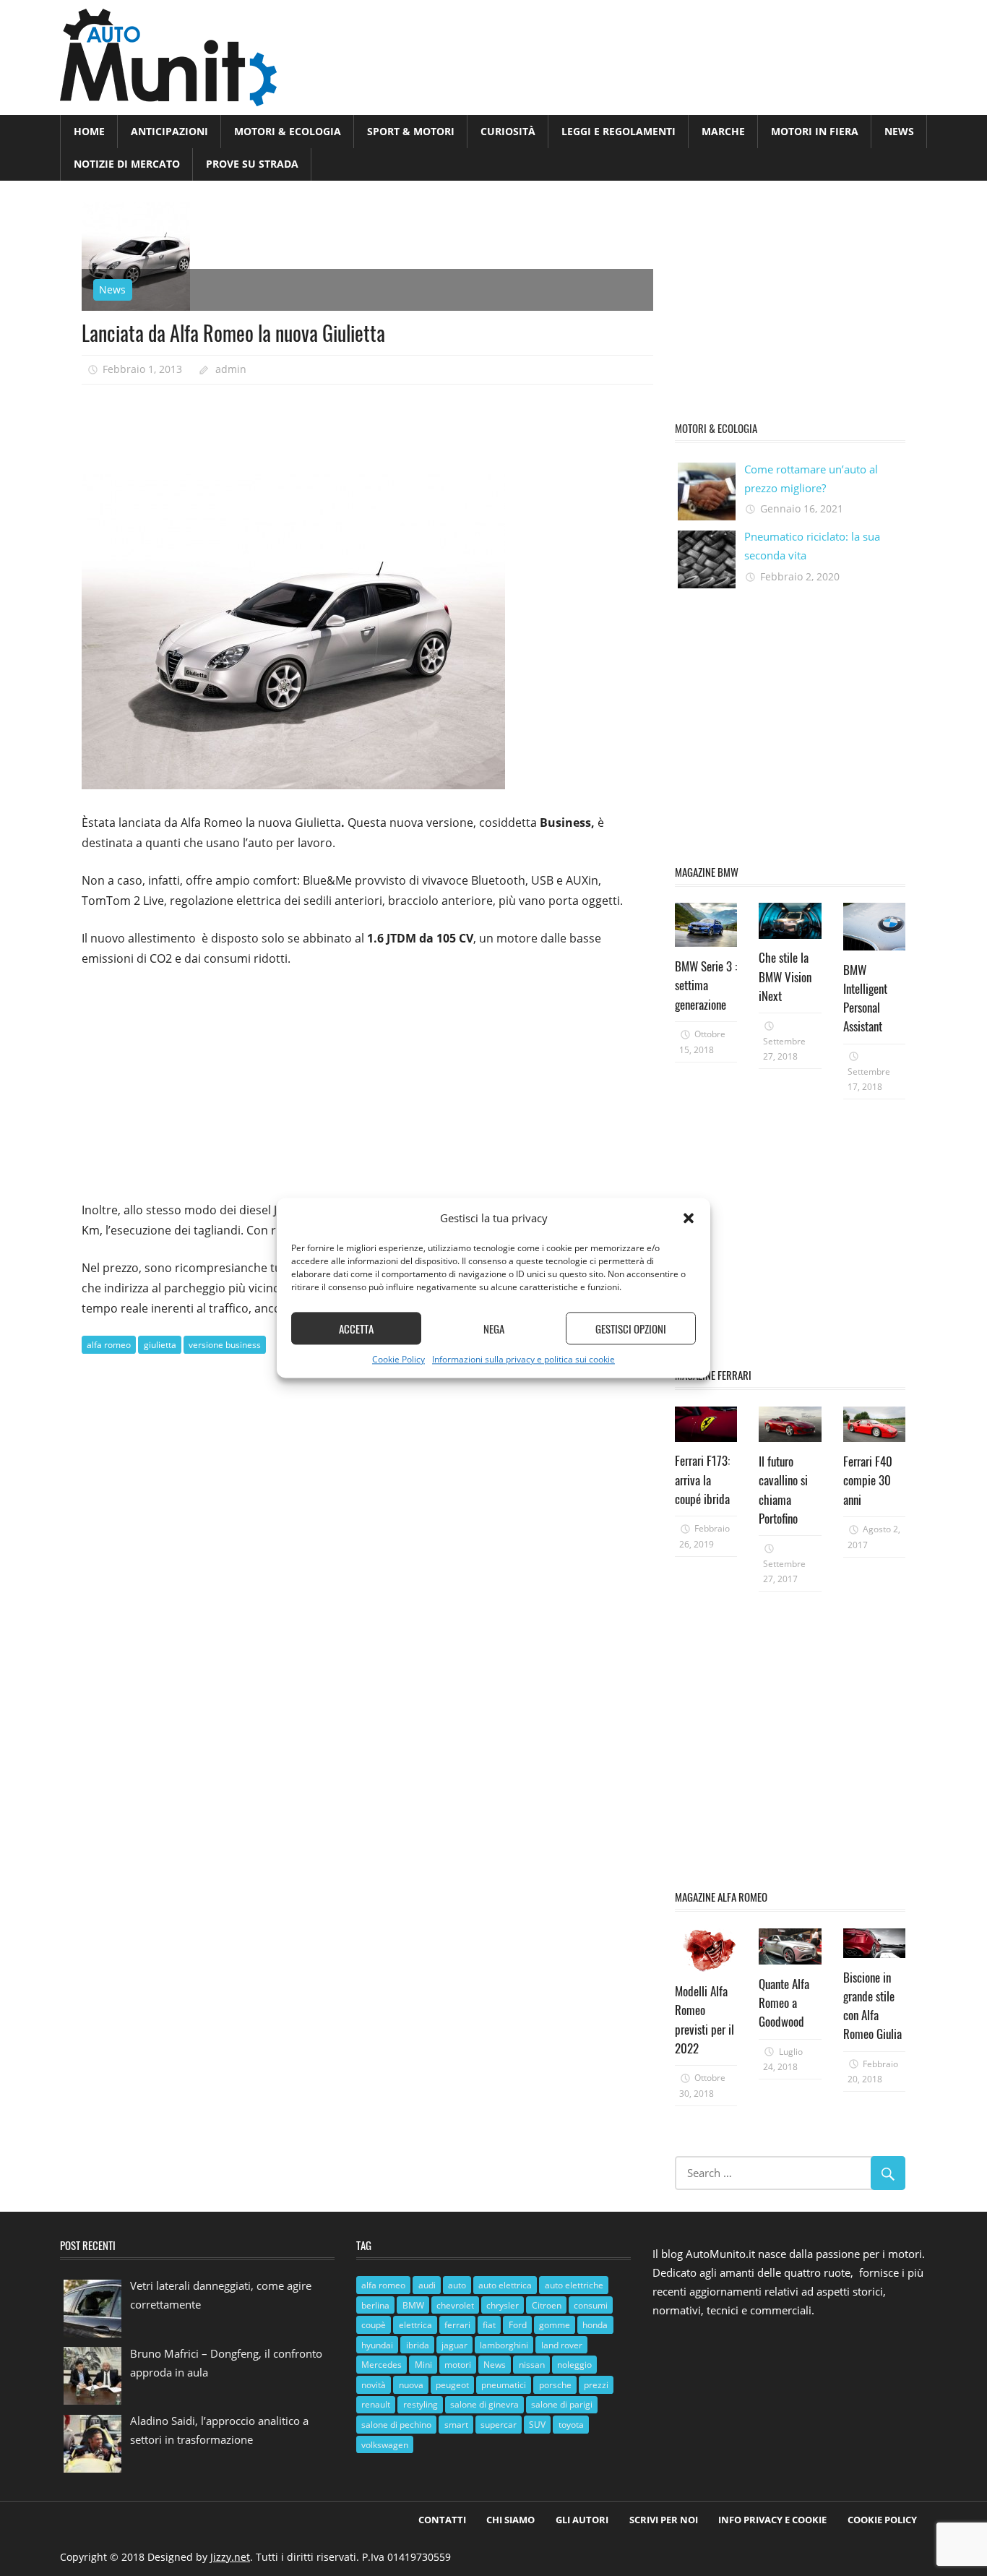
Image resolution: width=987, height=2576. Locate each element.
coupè (374, 2325)
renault (376, 2404)
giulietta (160, 1345)
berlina (375, 2305)
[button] (689, 1219)
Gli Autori (582, 2520)
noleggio (574, 2365)
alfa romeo (109, 1345)
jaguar (454, 2345)
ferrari (457, 2325)
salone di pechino (396, 2425)
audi (427, 2285)
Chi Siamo (510, 2520)
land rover (562, 2345)
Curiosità (508, 131)
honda (595, 2325)
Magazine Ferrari (713, 1375)
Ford (518, 2325)
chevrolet (455, 2305)
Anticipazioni (169, 131)
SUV (537, 2425)
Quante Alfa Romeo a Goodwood (784, 2003)
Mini (423, 2365)
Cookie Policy (398, 1360)
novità (374, 2385)
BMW (413, 2305)
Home (89, 131)
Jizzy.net (230, 2557)
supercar (499, 2425)
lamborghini (504, 2345)
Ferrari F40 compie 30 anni (868, 1480)
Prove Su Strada (252, 164)
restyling (421, 2404)
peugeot (452, 2385)
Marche (723, 131)
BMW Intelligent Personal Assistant (865, 998)
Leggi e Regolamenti (619, 131)
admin (231, 369)
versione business (225, 1345)
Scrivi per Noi (664, 2520)
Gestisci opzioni (631, 1328)
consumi (591, 2305)
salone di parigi (562, 2404)
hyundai (377, 2345)
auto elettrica (505, 2285)
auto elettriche (574, 2285)
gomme (555, 2325)
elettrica (415, 2325)
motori (458, 2365)
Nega (494, 1328)
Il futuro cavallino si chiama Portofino (783, 1490)
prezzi (596, 2385)
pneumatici (504, 2385)
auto (457, 2285)
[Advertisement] (345, 424)
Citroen (547, 2305)
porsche (555, 2385)
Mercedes (382, 2365)
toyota (571, 2425)
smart (456, 2425)
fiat (489, 2325)
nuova (411, 2385)
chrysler (503, 2305)
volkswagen (385, 2445)
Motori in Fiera (815, 131)
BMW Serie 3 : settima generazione (706, 985)
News (899, 131)
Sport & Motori (411, 131)
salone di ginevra (484, 2404)
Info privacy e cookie (772, 2520)
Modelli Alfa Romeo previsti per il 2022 (704, 2019)
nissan (532, 2365)
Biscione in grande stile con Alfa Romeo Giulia (872, 2006)
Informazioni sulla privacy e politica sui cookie (523, 1360)
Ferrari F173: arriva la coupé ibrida (702, 1480)
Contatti (442, 2520)
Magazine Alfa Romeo (721, 1897)
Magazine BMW (707, 872)
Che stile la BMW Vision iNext (785, 976)
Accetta (356, 1328)
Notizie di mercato (127, 164)
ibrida (418, 2345)
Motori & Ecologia (288, 131)
